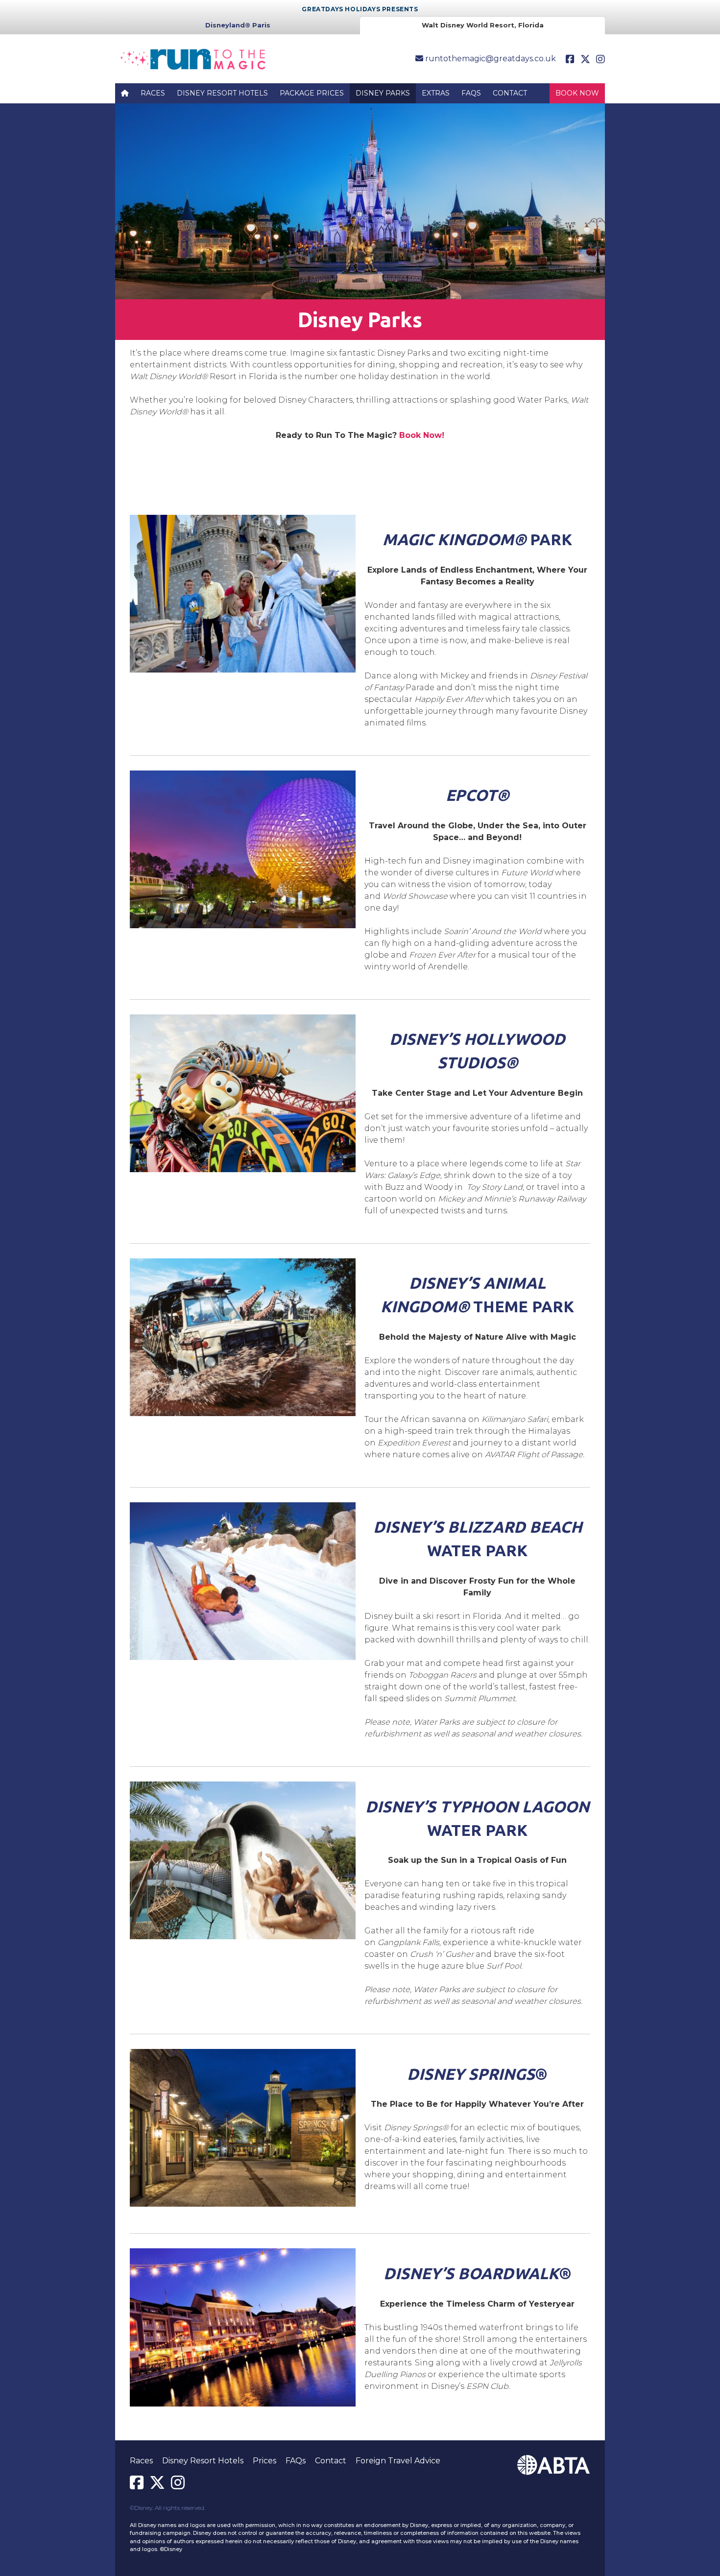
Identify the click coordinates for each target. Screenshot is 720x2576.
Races (153, 93)
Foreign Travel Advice (398, 2461)
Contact (510, 93)
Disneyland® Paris (238, 25)
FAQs (471, 93)
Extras (436, 93)
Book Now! (422, 435)
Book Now (577, 93)
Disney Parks (383, 93)
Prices (264, 2461)
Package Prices (312, 93)
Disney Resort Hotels (222, 93)
